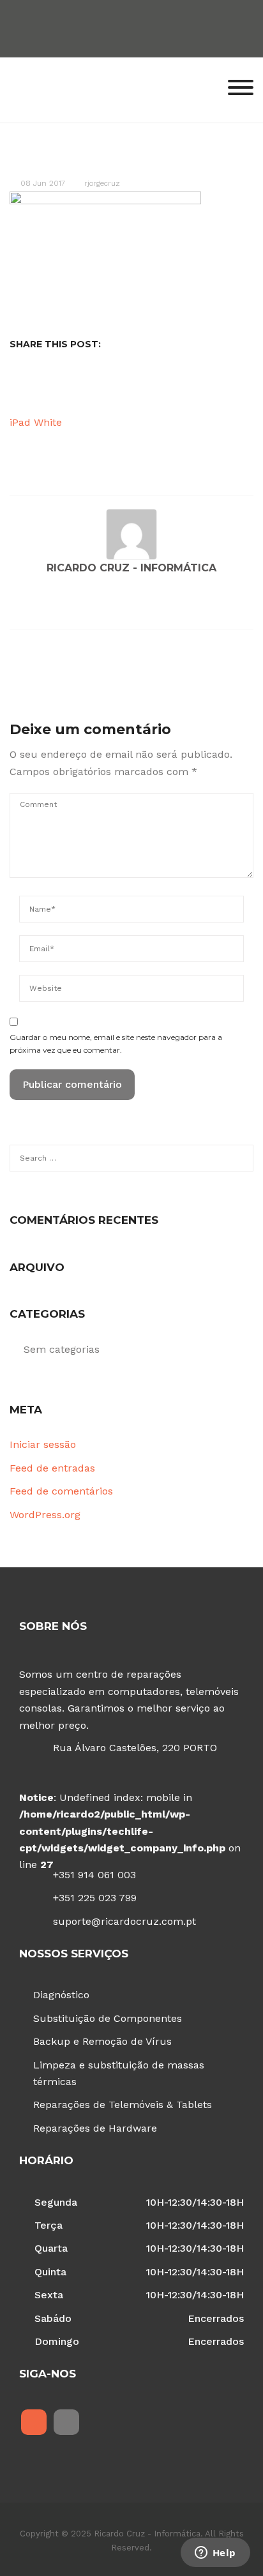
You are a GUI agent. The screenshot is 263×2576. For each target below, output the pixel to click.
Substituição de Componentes (108, 2018)
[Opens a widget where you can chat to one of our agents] (215, 2554)
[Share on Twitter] (54, 386)
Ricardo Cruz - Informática (131, 568)
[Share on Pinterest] (114, 386)
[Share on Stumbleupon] (133, 386)
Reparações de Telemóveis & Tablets (123, 2105)
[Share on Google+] (74, 386)
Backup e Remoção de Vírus (102, 2041)
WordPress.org (45, 1515)
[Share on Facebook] (34, 386)
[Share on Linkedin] (94, 386)
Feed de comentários (61, 1491)
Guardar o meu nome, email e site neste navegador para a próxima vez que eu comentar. (116, 1043)
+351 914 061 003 (94, 1875)
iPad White (36, 422)
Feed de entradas (52, 1468)
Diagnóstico (61, 1995)
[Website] (18, 605)
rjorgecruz (102, 183)
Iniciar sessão (43, 1444)
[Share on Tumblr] (153, 386)
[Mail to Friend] (173, 386)
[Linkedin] (66, 2422)
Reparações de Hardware (95, 2128)
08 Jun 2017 (43, 183)
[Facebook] (34, 2422)
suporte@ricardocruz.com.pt (124, 1921)
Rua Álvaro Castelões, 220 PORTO (135, 1748)
